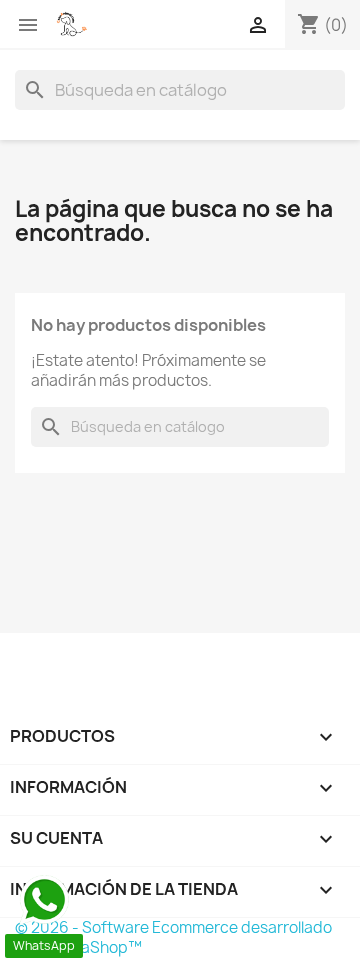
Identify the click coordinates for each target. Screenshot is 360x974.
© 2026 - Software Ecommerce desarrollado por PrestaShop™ (173, 937)
